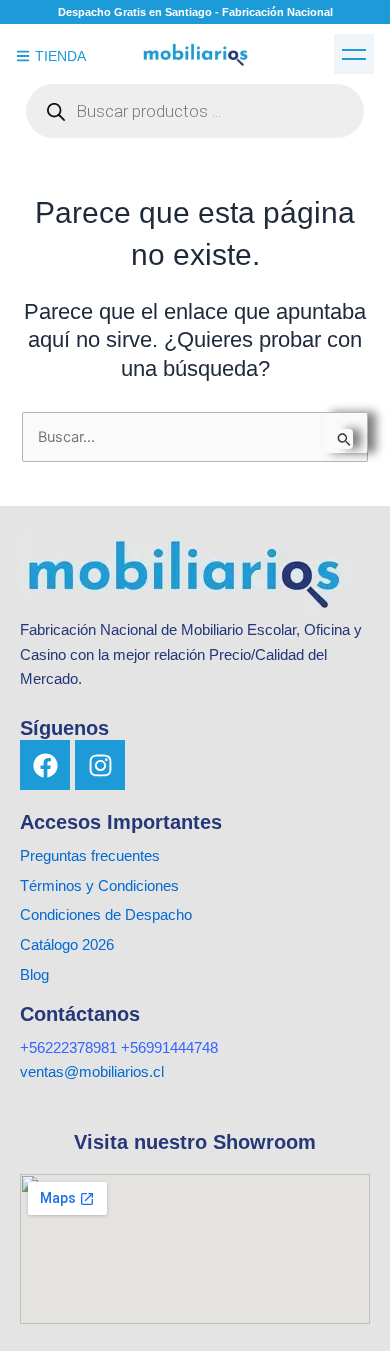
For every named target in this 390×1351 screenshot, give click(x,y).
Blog (34, 975)
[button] (354, 54)
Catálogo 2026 (69, 945)
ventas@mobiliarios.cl (92, 1072)
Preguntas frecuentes (90, 856)
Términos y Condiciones (99, 886)
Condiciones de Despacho (106, 915)
